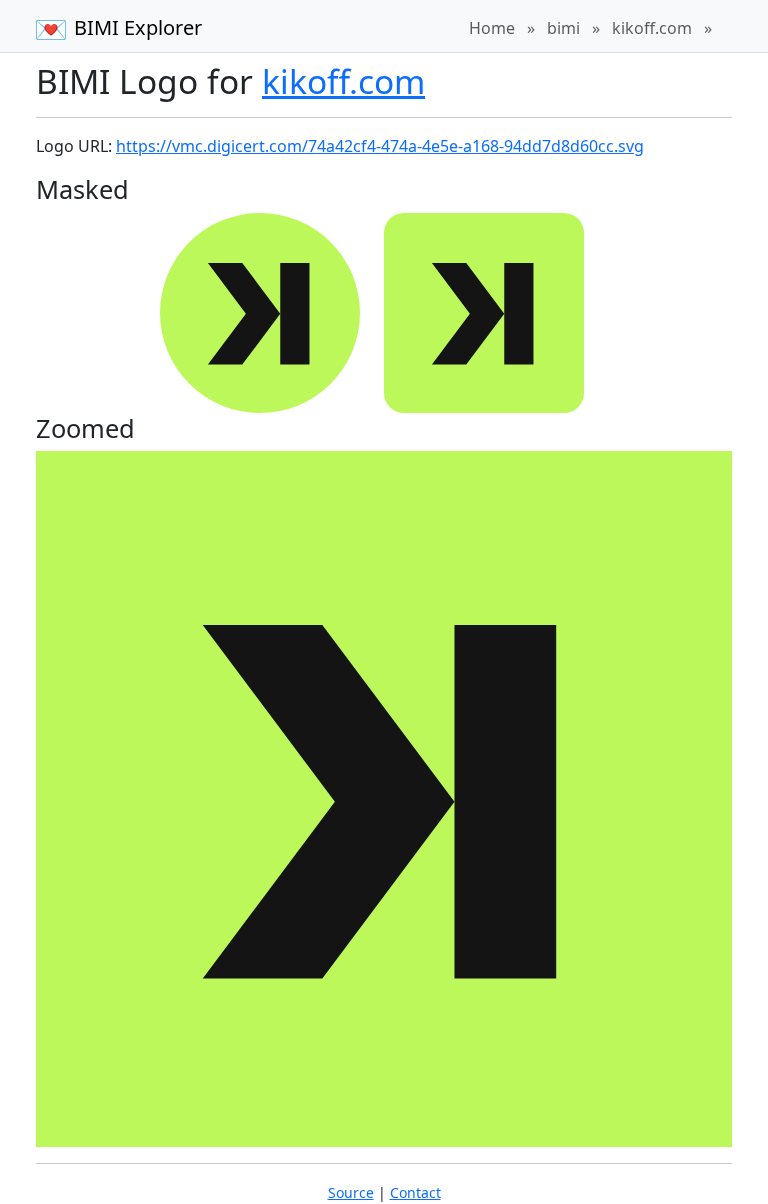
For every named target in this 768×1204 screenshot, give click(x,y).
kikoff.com (652, 28)
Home (492, 28)
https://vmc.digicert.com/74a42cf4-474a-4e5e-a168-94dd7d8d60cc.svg (380, 146)
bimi (563, 28)
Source (351, 1192)
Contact (415, 1192)
